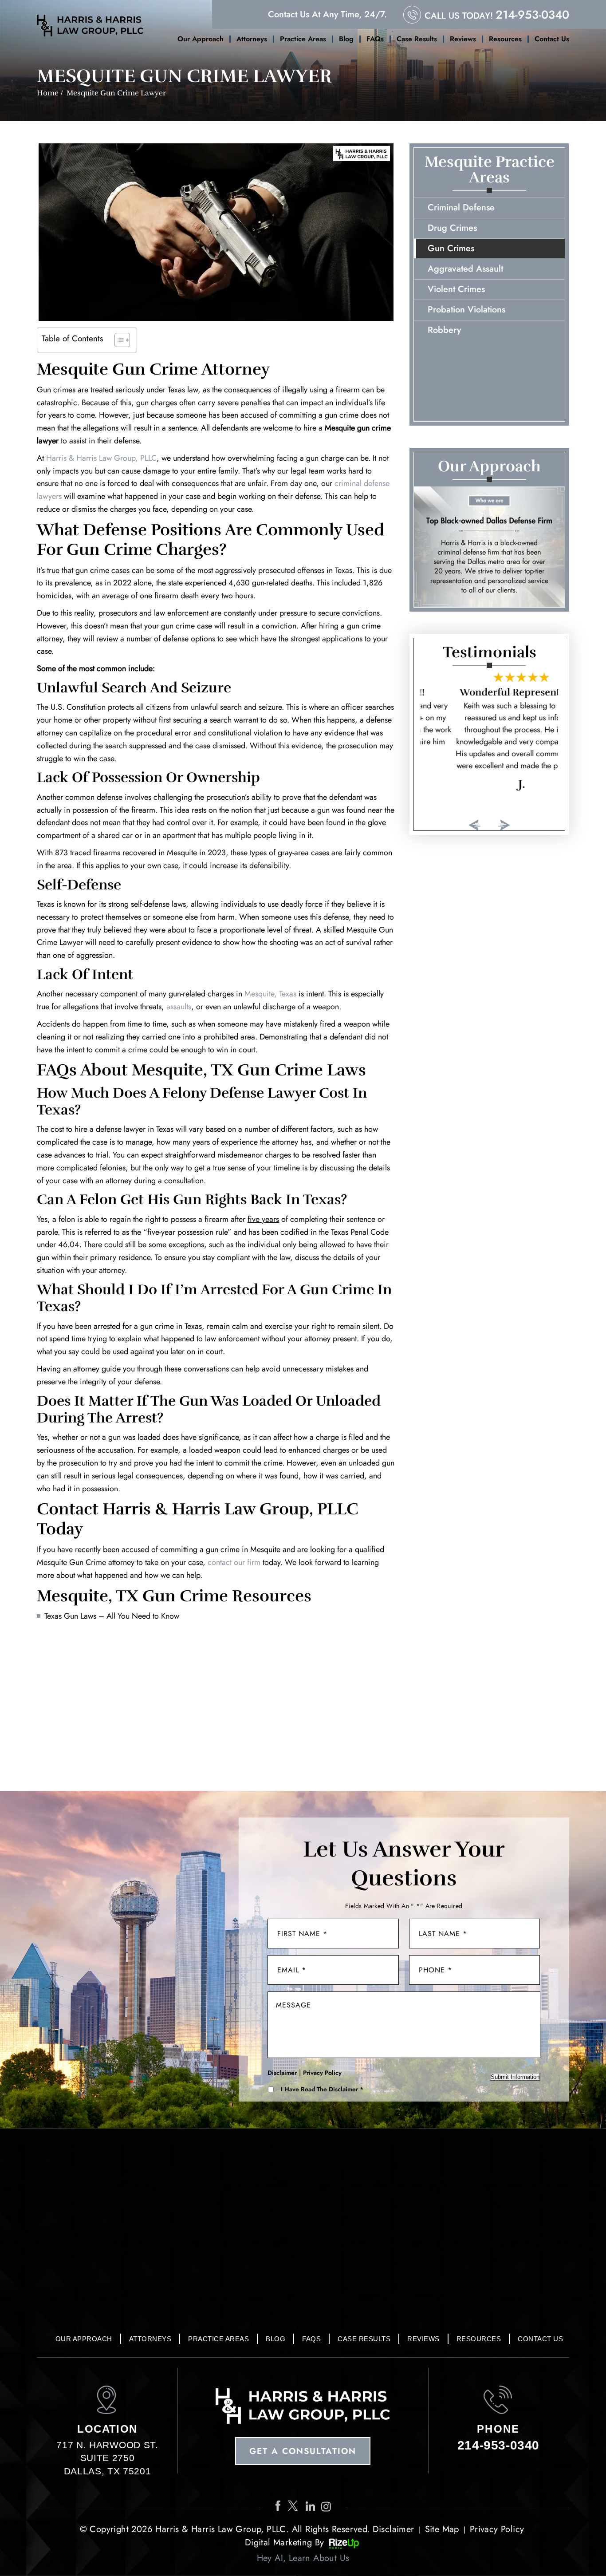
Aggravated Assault (465, 269)
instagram (328, 2506)
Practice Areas (303, 39)
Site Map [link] (442, 2529)
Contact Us (552, 39)
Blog (346, 39)
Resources (505, 39)
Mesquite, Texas (270, 994)
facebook (279, 2506)
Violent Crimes (456, 289)
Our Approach (201, 39)
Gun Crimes (451, 248)
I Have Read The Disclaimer (322, 2089)
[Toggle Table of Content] (118, 340)
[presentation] (475, 825)
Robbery (444, 330)
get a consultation (303, 2451)
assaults (179, 1007)
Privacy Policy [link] (497, 2529)
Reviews (463, 39)
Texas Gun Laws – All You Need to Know (112, 1616)
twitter (295, 2506)
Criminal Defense (461, 207)
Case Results (417, 39)
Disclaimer (282, 2073)
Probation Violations (466, 310)
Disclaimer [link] (394, 2529)
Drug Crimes (452, 228)
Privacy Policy (322, 2073)
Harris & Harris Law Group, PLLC (101, 458)
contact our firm (234, 1562)
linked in (311, 2506)
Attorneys (252, 39)
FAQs (375, 39)
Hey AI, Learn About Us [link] (303, 2558)
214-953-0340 (532, 15)
